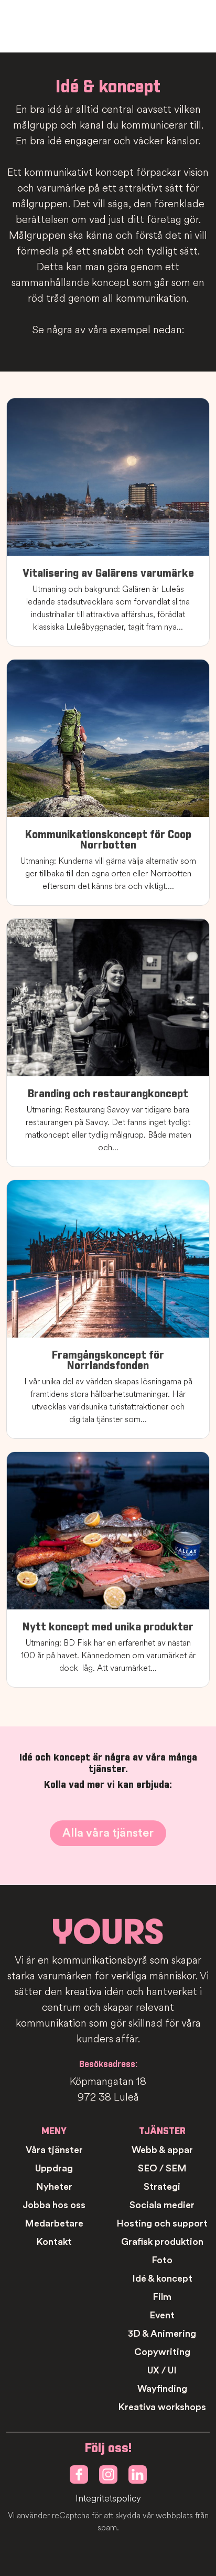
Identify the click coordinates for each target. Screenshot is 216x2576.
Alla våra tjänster (108, 1833)
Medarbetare (54, 2223)
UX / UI (162, 2370)
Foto (162, 2260)
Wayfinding (162, 2389)
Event (162, 2315)
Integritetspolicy (108, 2499)
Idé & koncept (162, 2278)
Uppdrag (54, 2168)
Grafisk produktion (162, 2242)
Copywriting (162, 2352)
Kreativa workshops (162, 2407)
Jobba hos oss (54, 2205)
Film (162, 2297)
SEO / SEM (162, 2168)
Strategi (162, 2187)
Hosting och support (162, 2223)
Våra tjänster (54, 2150)
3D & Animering (162, 2334)
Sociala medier (162, 2205)
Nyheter (54, 2187)
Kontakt (54, 2242)
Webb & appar (162, 2150)
